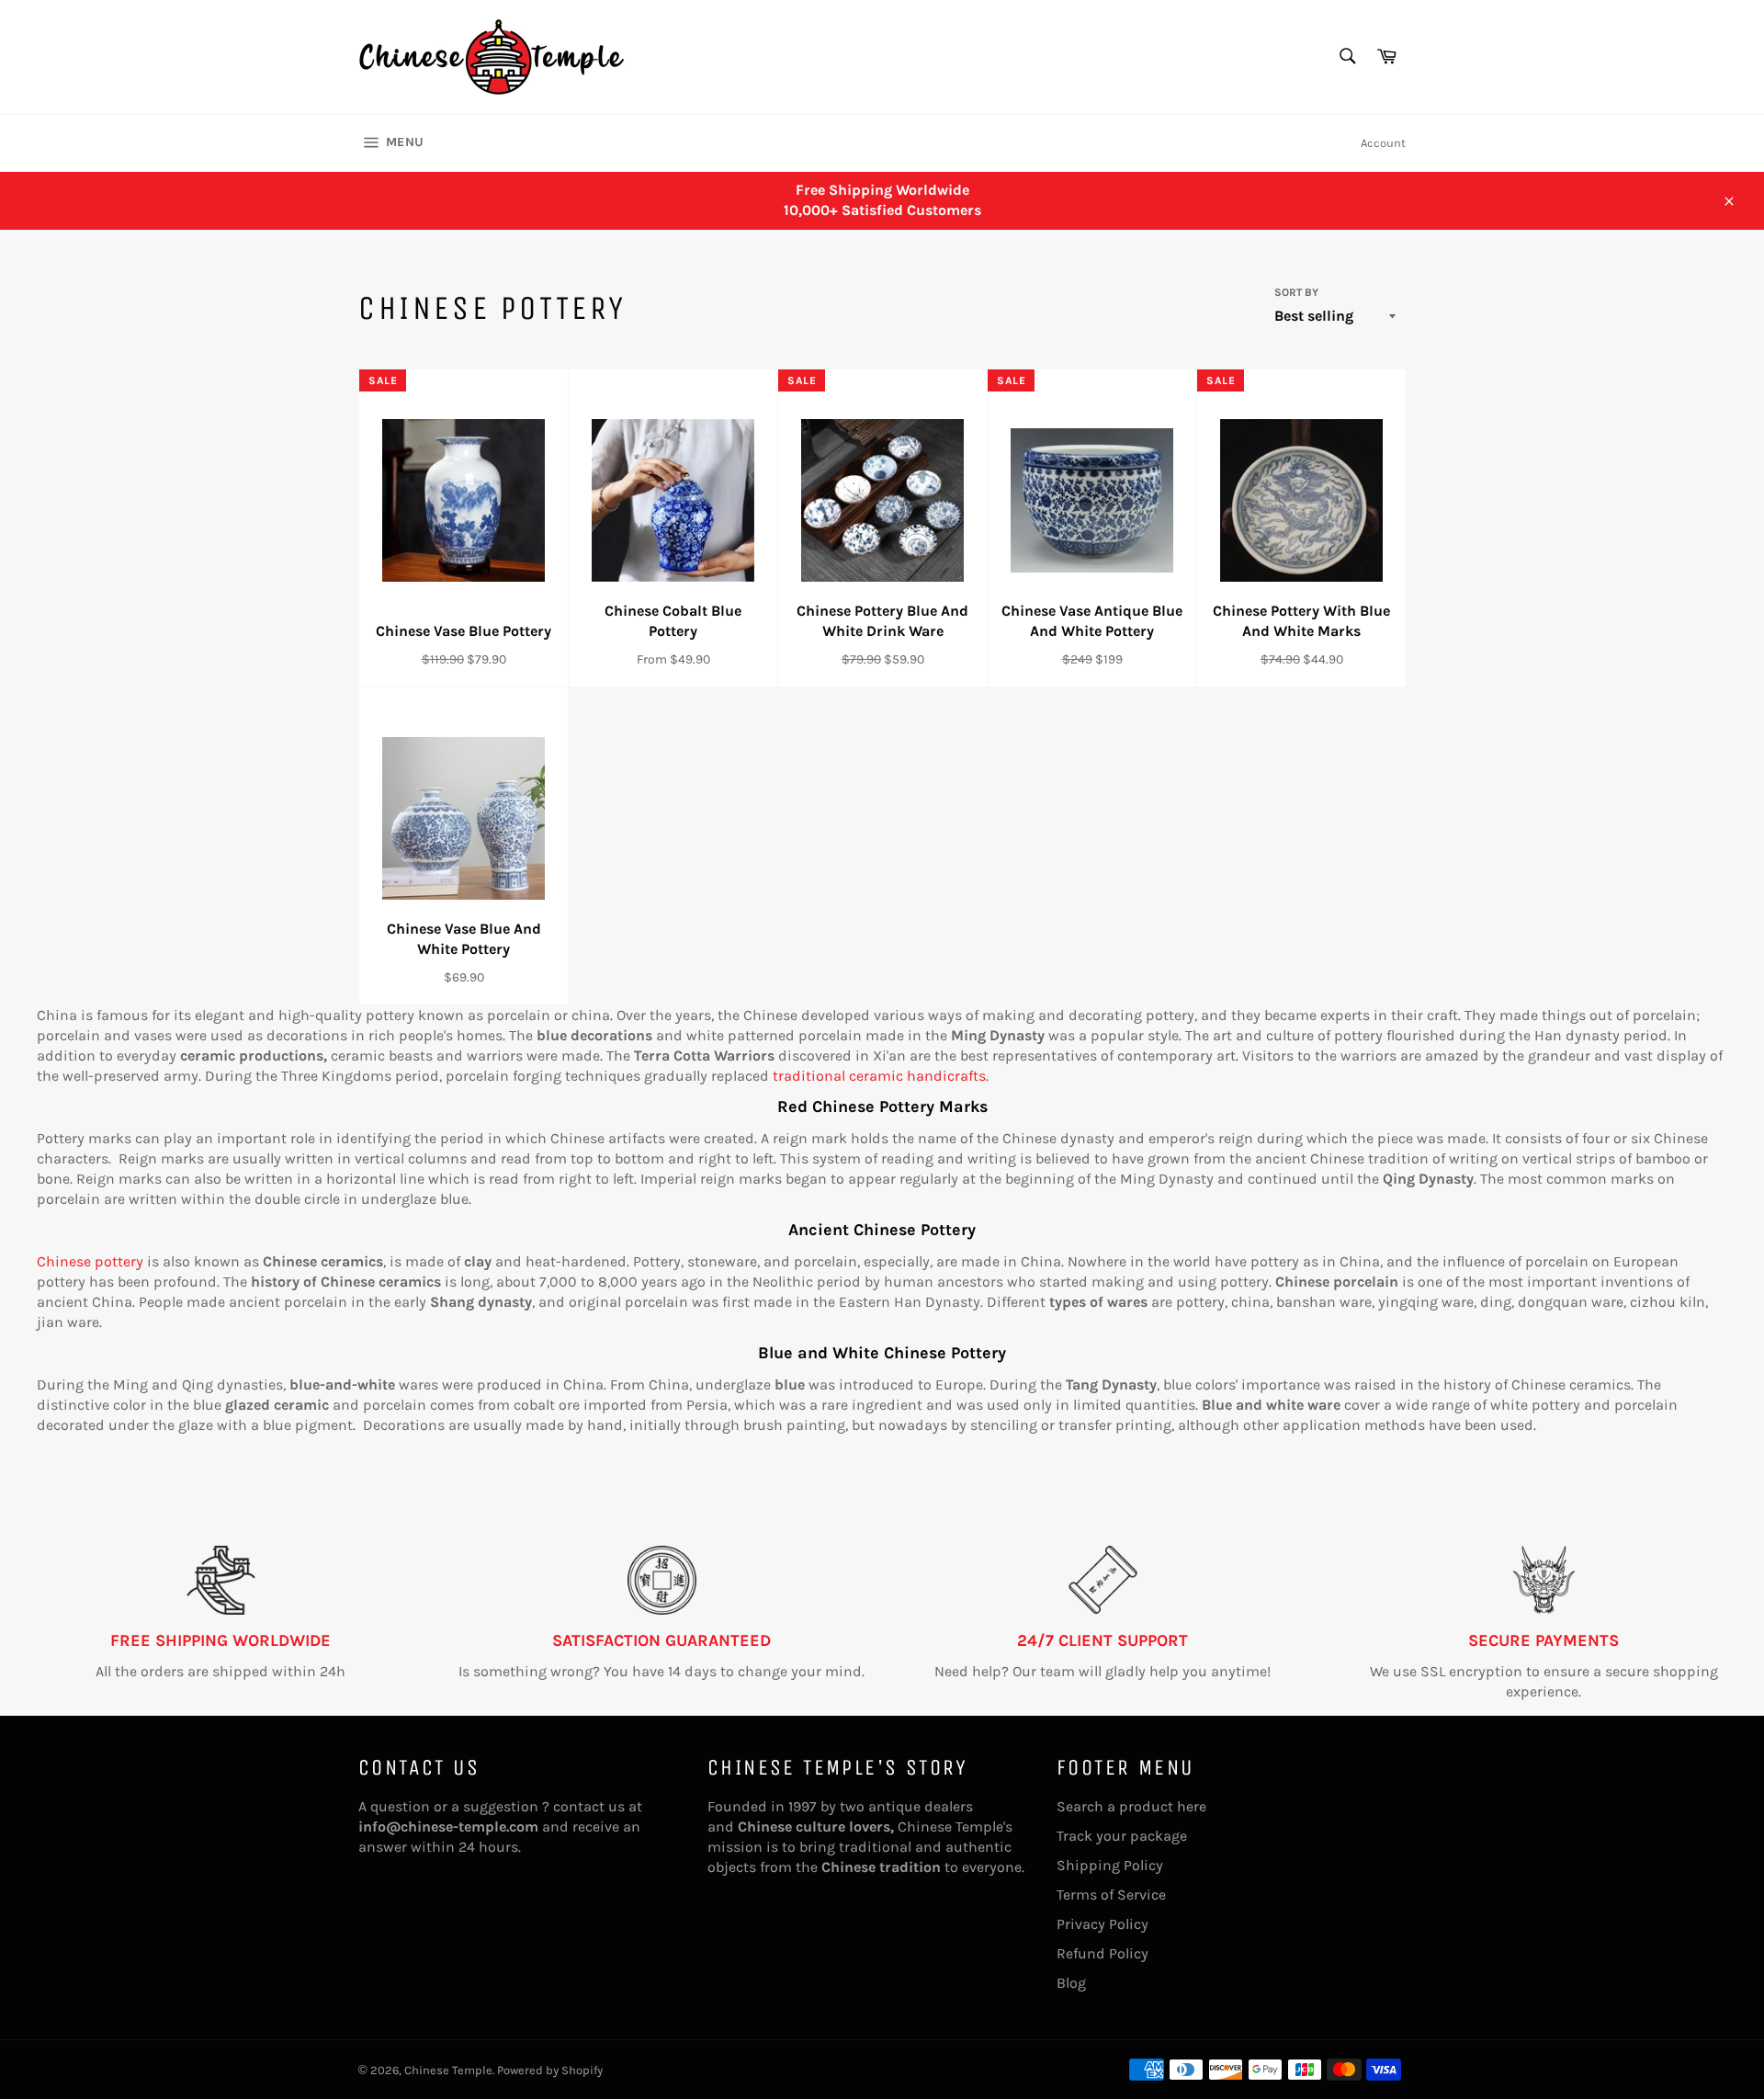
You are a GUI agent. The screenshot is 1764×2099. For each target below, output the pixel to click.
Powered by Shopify (550, 2070)
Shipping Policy (1110, 1865)
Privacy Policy (1102, 1924)
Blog (1071, 1983)
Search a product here (1131, 1806)
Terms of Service (1111, 1895)
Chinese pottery (90, 1261)
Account (1383, 143)
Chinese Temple (448, 2070)
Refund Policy (1102, 1953)
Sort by (1296, 292)
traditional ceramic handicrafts (879, 1076)
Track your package (1122, 1836)
